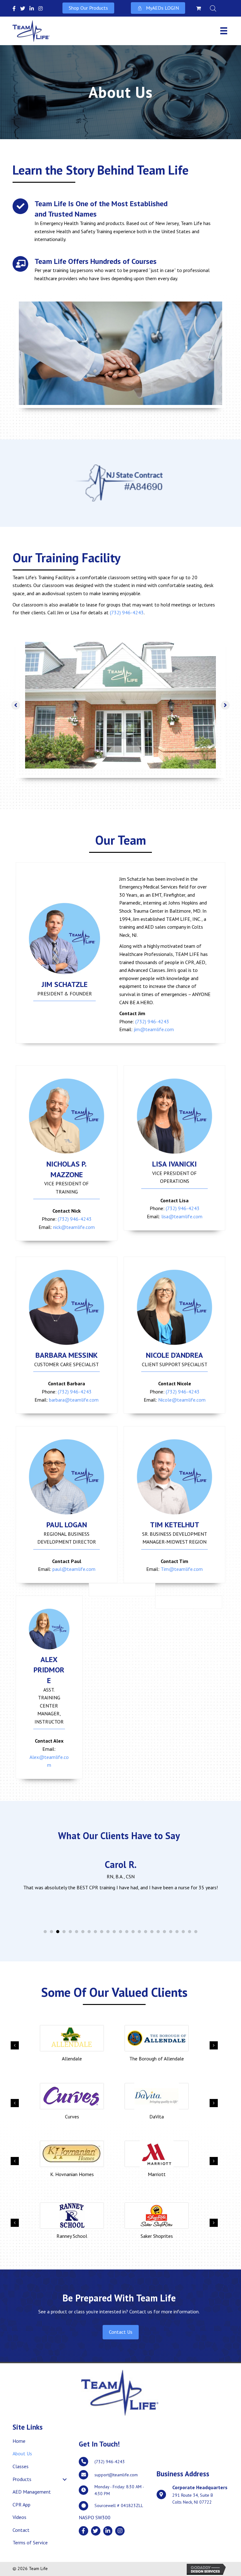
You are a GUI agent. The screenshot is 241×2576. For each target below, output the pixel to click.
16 (139, 1932)
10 (102, 1932)
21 (171, 1932)
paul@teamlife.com (74, 1569)
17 (146, 1932)
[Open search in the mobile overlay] (217, 8)
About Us (22, 2453)
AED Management (32, 2492)
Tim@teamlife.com (182, 1569)
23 (183, 1932)
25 (196, 1932)
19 (158, 1932)
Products (22, 2479)
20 (164, 1932)
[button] (88, 8)
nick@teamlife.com (74, 1227)
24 (190, 1932)
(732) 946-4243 (127, 612)
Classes (21, 2466)
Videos (19, 2517)
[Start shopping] (199, 8)
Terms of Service (30, 2542)
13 (120, 1932)
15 (133, 1932)
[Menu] (224, 31)
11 (108, 1932)
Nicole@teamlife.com (182, 1400)
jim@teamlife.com (154, 1029)
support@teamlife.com (116, 2475)
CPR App (21, 2505)
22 (177, 1932)
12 (114, 1932)
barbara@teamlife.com (74, 1400)
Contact (21, 2530)
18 (152, 1932)
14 (127, 1932)
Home (19, 2441)
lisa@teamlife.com (182, 1216)
